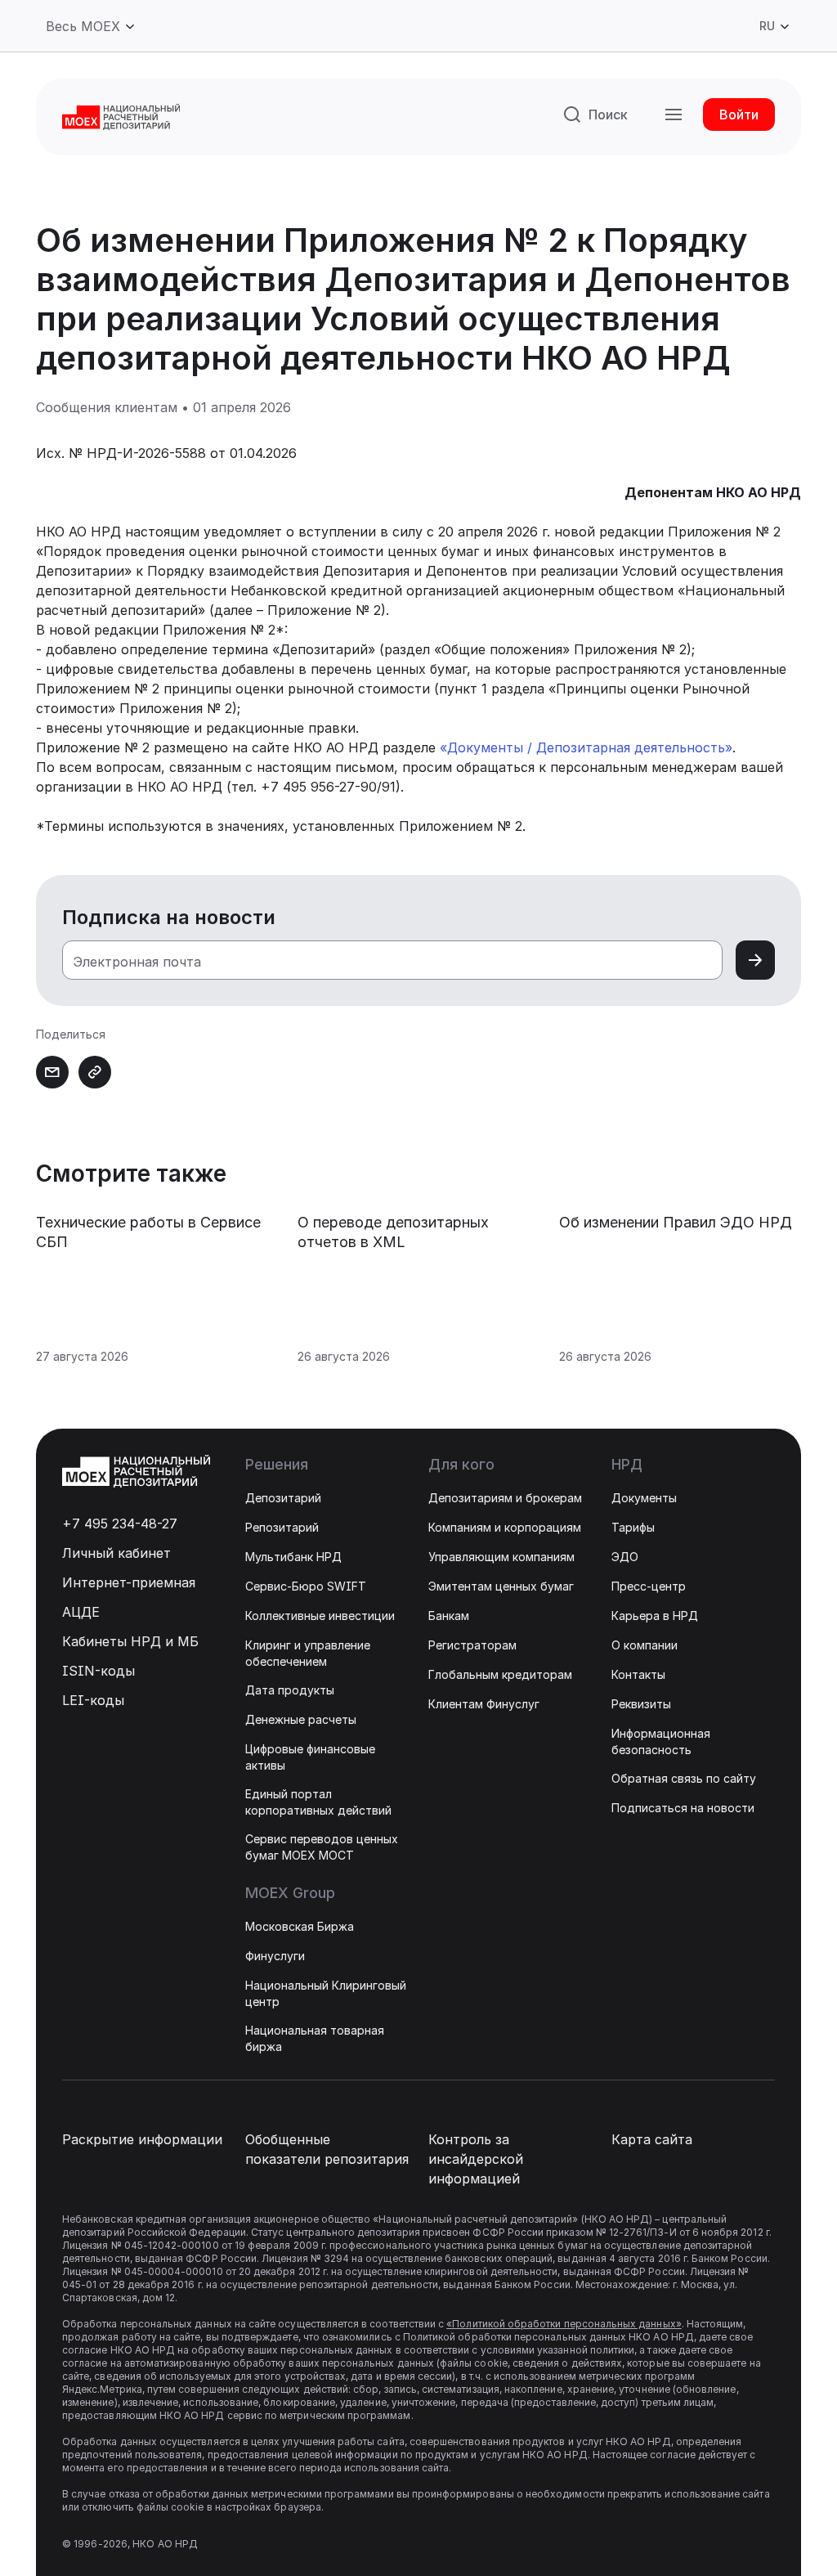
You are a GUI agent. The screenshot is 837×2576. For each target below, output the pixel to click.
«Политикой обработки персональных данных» (564, 2324)
